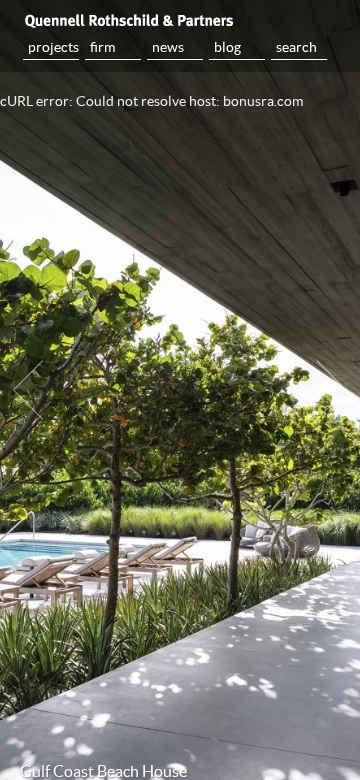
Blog (227, 47)
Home (180, 20)
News (168, 47)
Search (296, 47)
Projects (53, 47)
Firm (102, 47)
